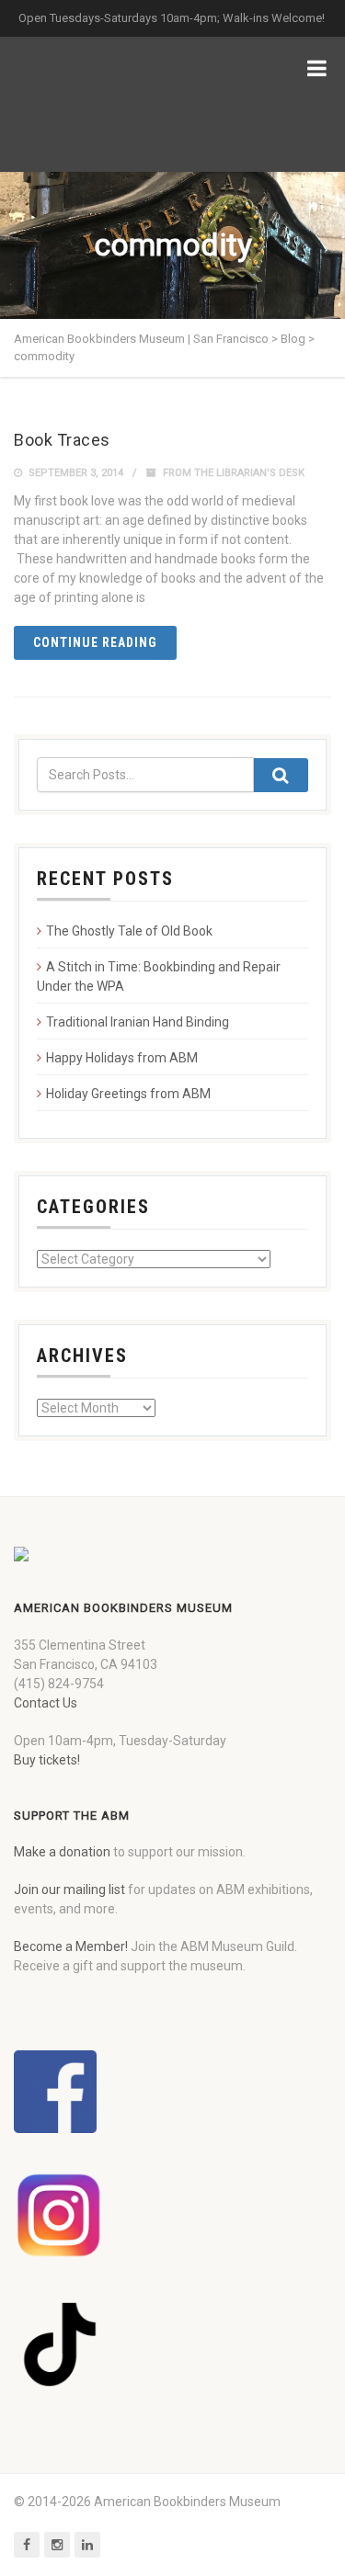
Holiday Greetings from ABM (128, 1094)
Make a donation (62, 1852)
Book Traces (62, 440)
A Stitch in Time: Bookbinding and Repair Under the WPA (159, 976)
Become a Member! (71, 1946)
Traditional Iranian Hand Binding (138, 1022)
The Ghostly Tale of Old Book (129, 931)
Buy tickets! (47, 1760)
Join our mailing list (69, 1889)
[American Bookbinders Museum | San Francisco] (110, 104)
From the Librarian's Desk (234, 473)
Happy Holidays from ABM (122, 1058)
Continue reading (95, 642)
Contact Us (46, 1703)
